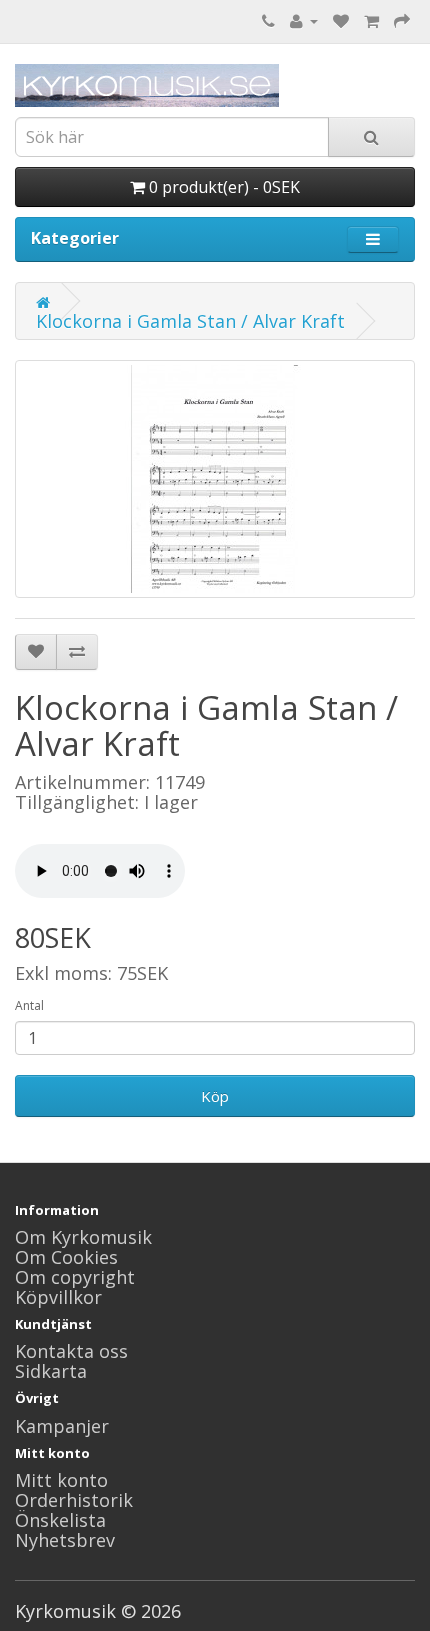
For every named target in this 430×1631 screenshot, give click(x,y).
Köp (215, 1096)
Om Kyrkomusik (83, 1237)
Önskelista (60, 1520)
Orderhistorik (74, 1500)
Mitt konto (61, 1480)
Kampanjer (62, 1426)
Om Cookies (66, 1257)
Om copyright (75, 1277)
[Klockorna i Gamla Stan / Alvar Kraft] (215, 479)
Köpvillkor (58, 1297)
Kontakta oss (71, 1351)
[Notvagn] (371, 20)
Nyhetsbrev (65, 1540)
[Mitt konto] (304, 20)
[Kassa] (402, 20)
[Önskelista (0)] (341, 20)
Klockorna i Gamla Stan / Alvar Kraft (190, 321)
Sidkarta (51, 1371)
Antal (29, 1005)
